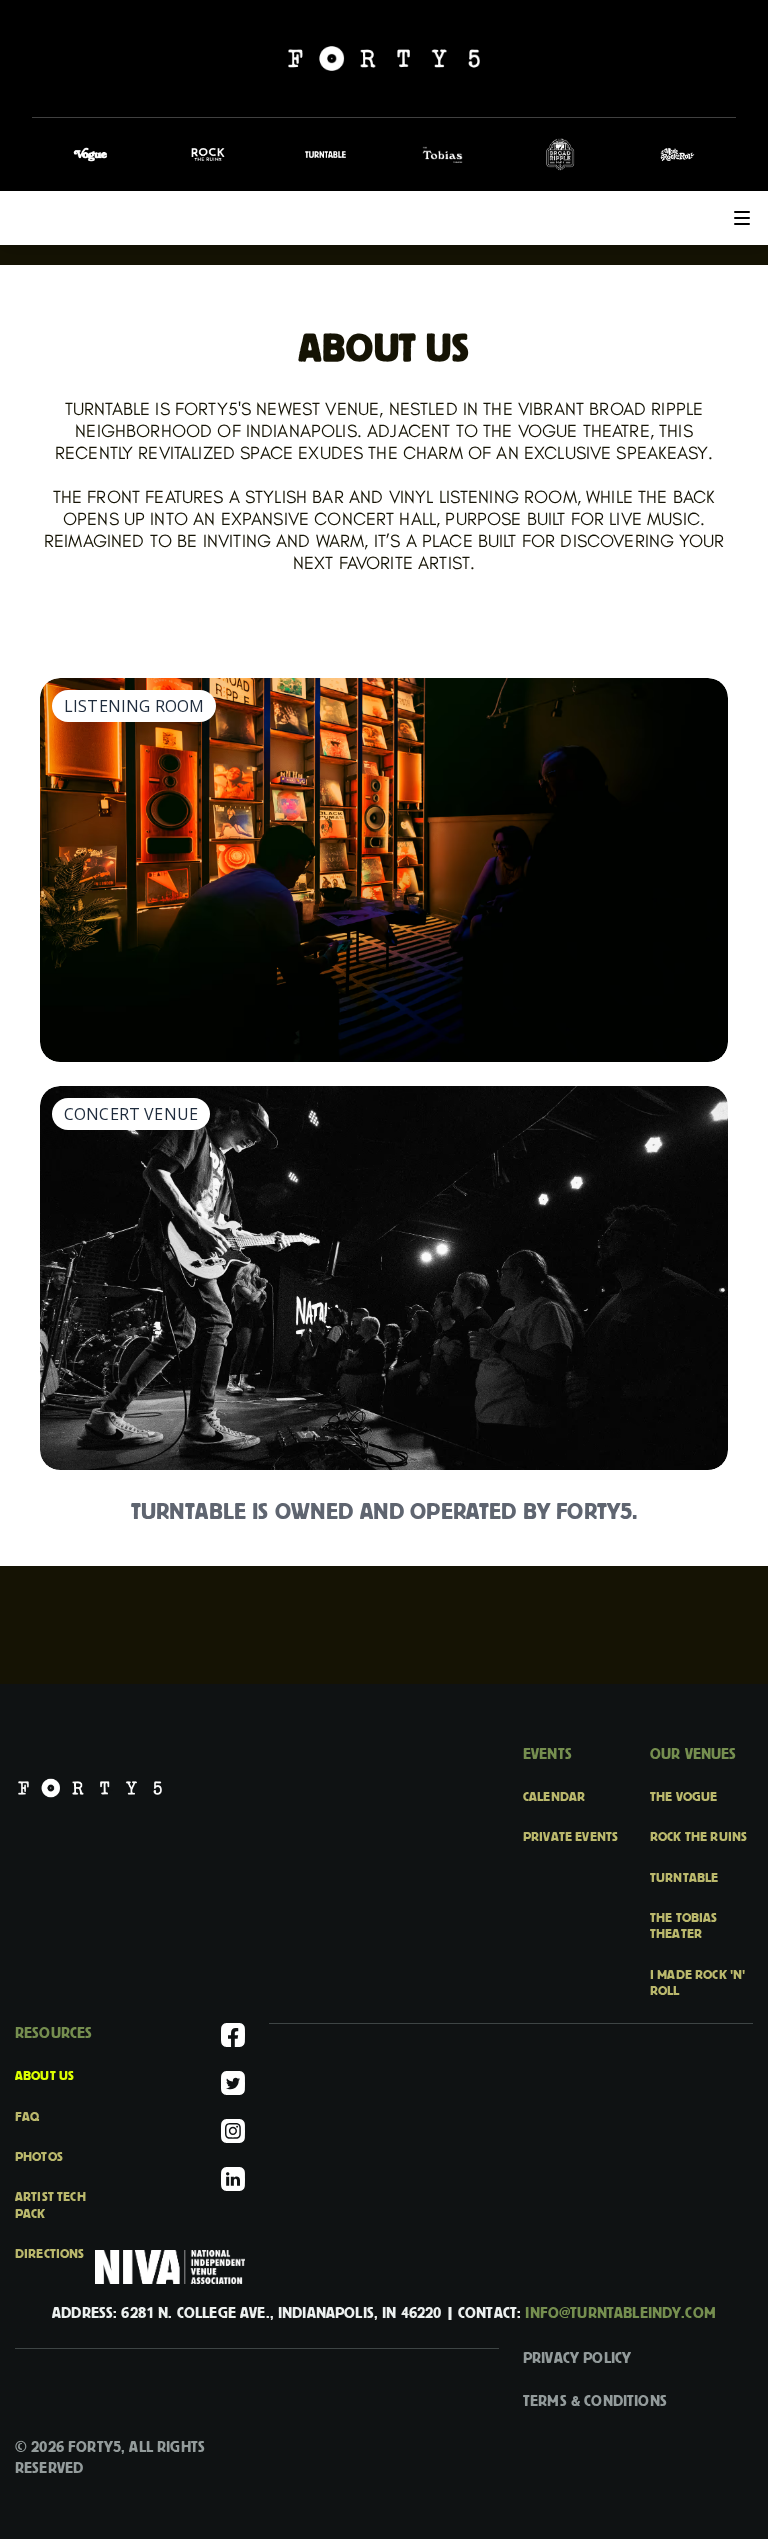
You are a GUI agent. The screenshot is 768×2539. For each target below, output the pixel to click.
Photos (39, 2157)
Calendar (554, 1797)
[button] (742, 218)
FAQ (27, 2117)
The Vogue (683, 1797)
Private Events (570, 1837)
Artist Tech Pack (50, 2205)
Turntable (684, 1878)
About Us (44, 2076)
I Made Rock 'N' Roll (697, 1983)
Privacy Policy (577, 2358)
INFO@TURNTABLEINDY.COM (620, 2313)
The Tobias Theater (684, 1926)
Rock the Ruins (698, 1837)
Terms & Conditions (595, 2401)
